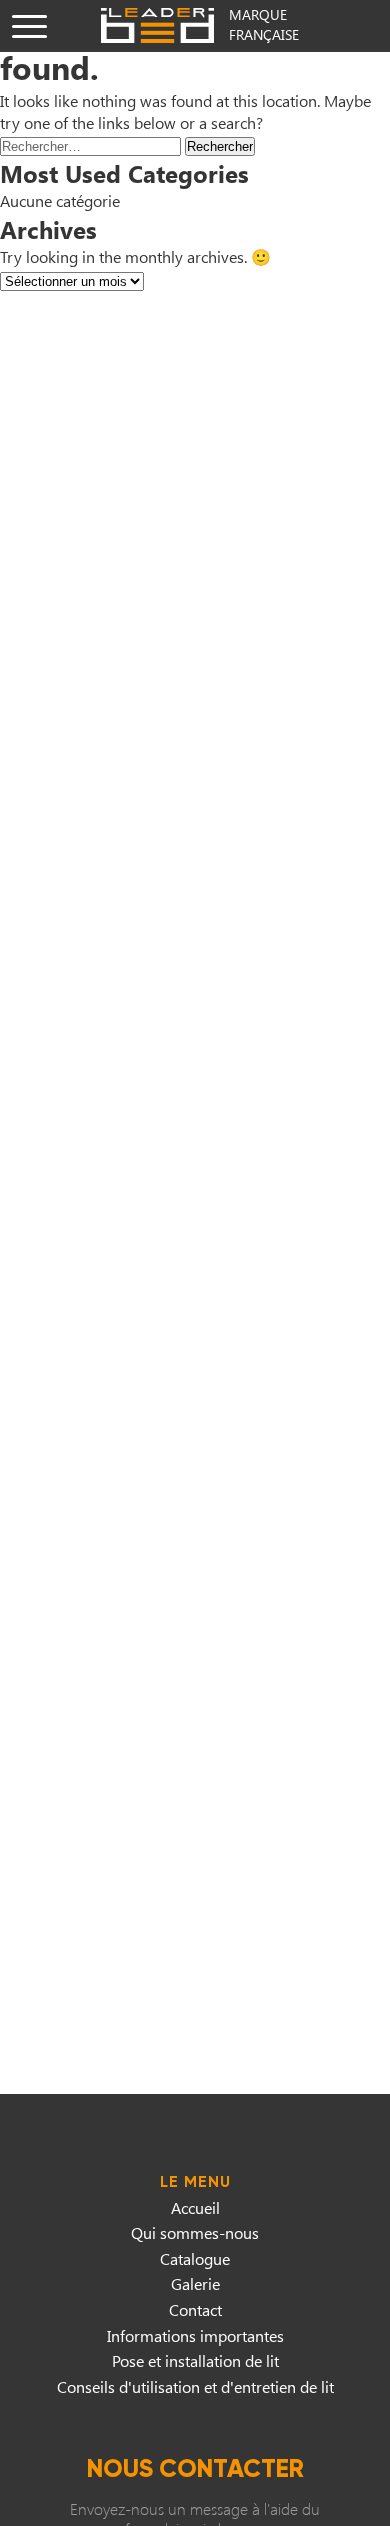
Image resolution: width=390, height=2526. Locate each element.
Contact (195, 2309)
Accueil (195, 2207)
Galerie (195, 2283)
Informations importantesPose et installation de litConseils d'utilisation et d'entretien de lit (195, 2361)
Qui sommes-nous (195, 2232)
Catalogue (195, 2258)
